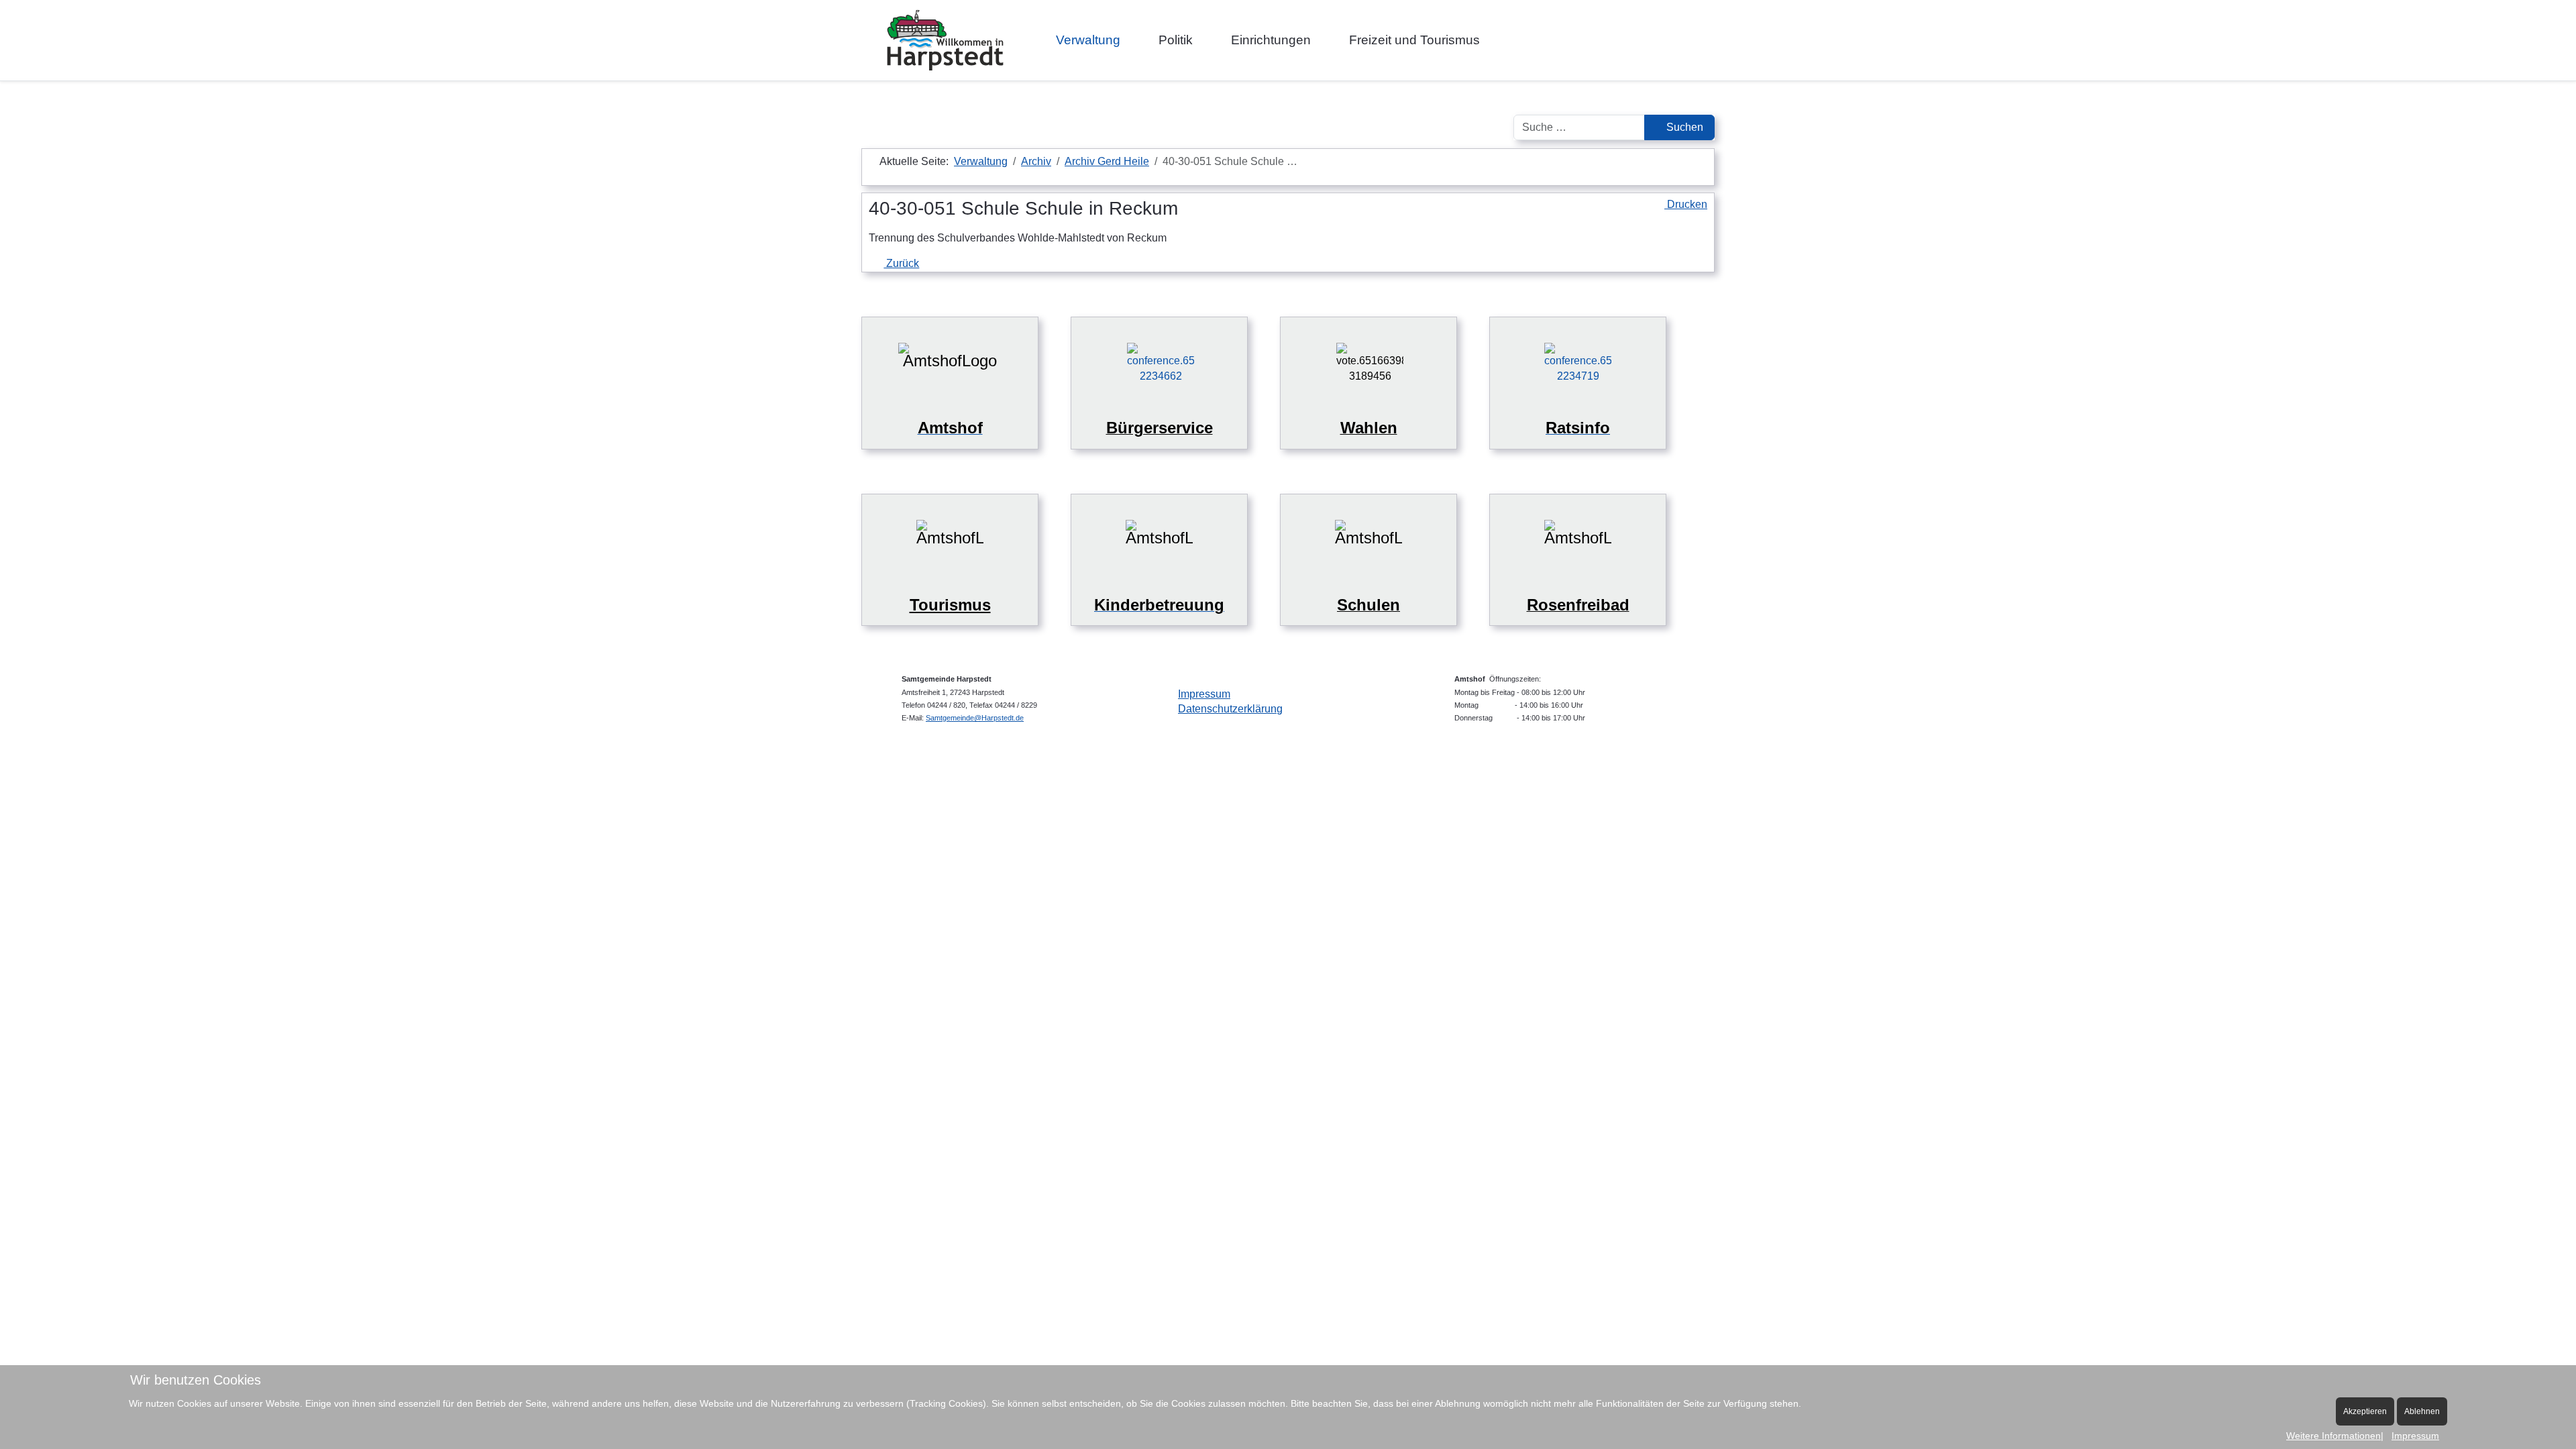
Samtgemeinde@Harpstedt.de (975, 718)
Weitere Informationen (2333, 1436)
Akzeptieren (2365, 1411)
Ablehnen (2422, 1411)
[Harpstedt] (945, 40)
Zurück (901, 263)
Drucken (1686, 204)
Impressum (1204, 694)
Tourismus (950, 605)
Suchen (1683, 127)
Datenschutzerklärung (1230, 709)
